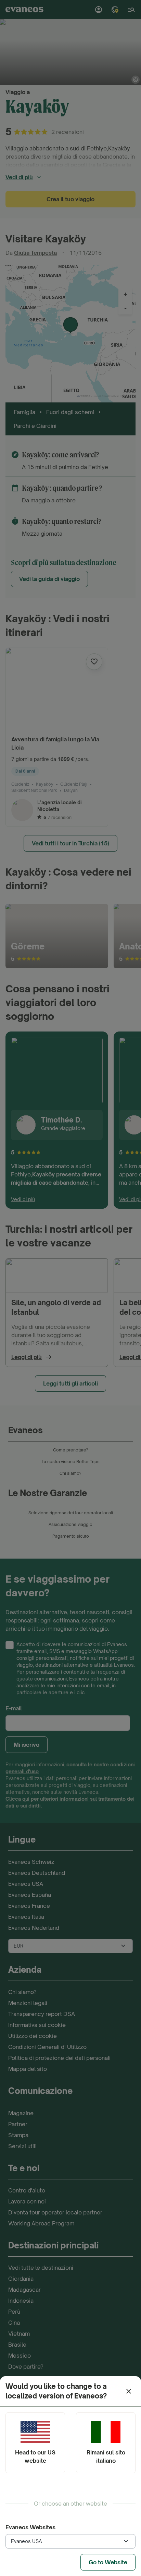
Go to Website (108, 2562)
